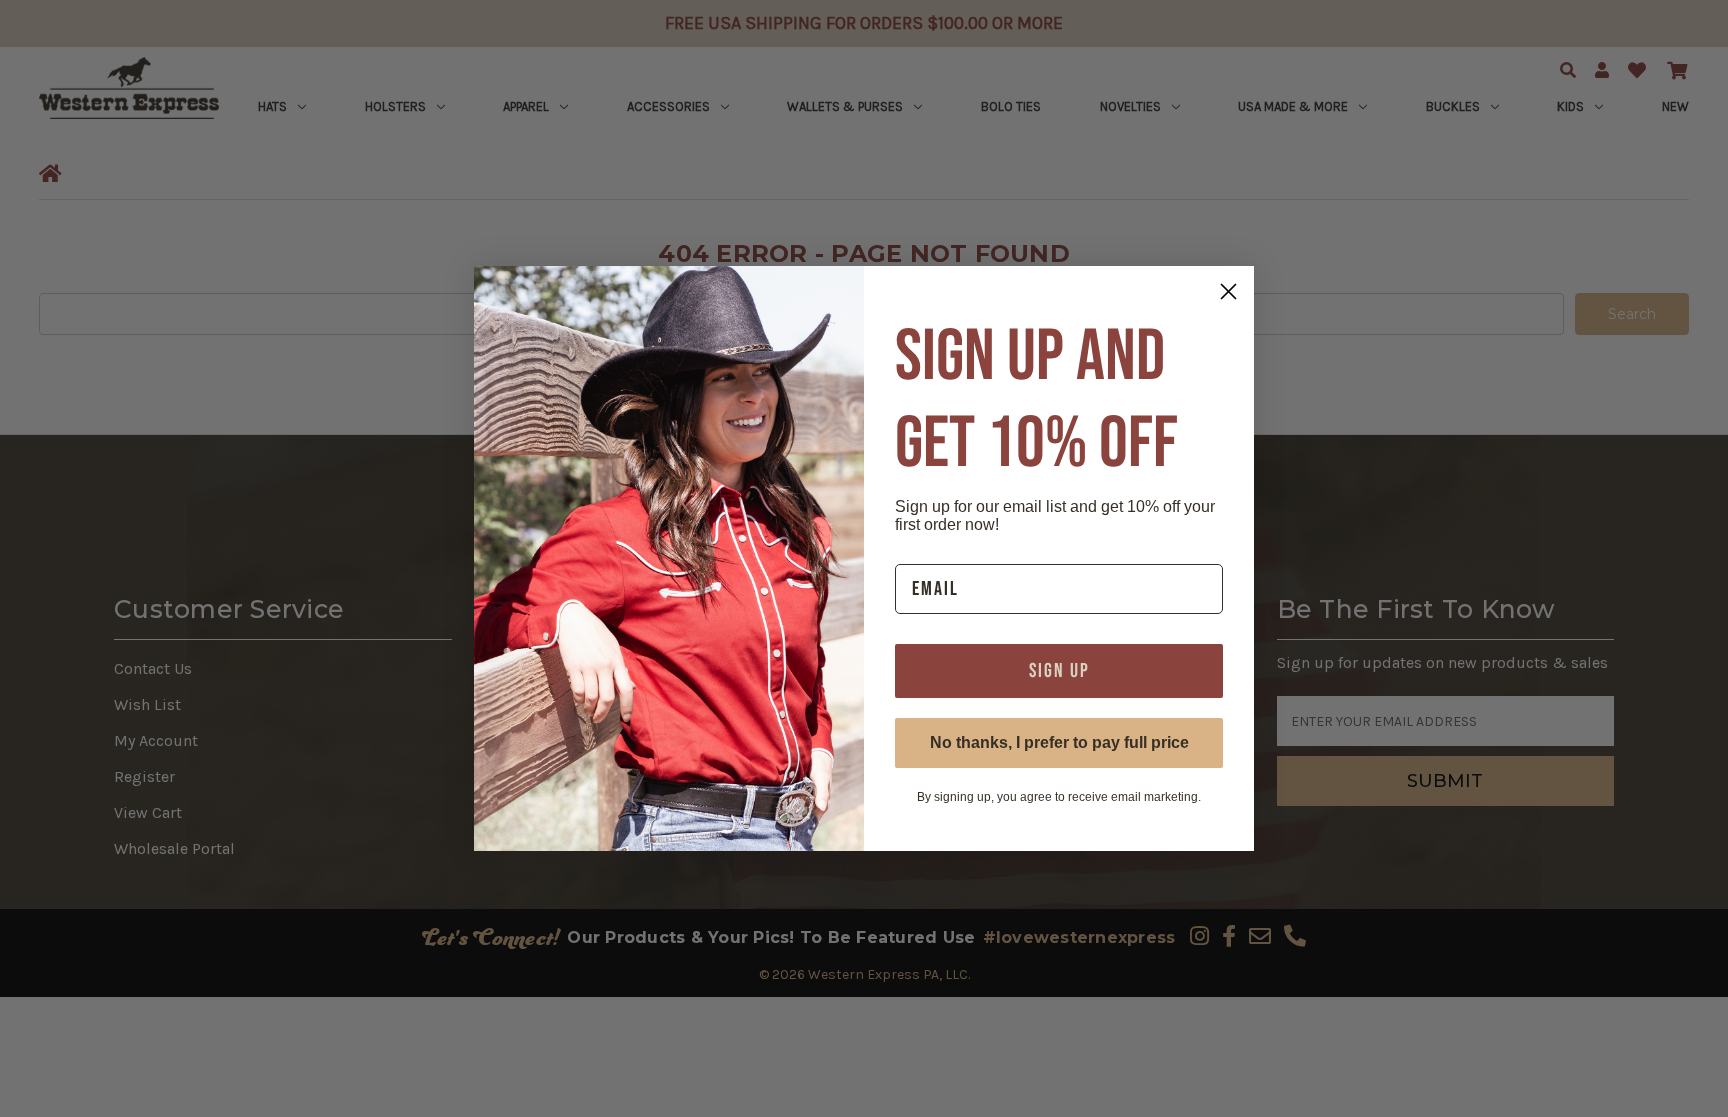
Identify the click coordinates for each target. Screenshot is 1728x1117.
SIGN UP (1059, 671)
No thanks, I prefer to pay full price (1059, 742)
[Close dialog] (1228, 291)
